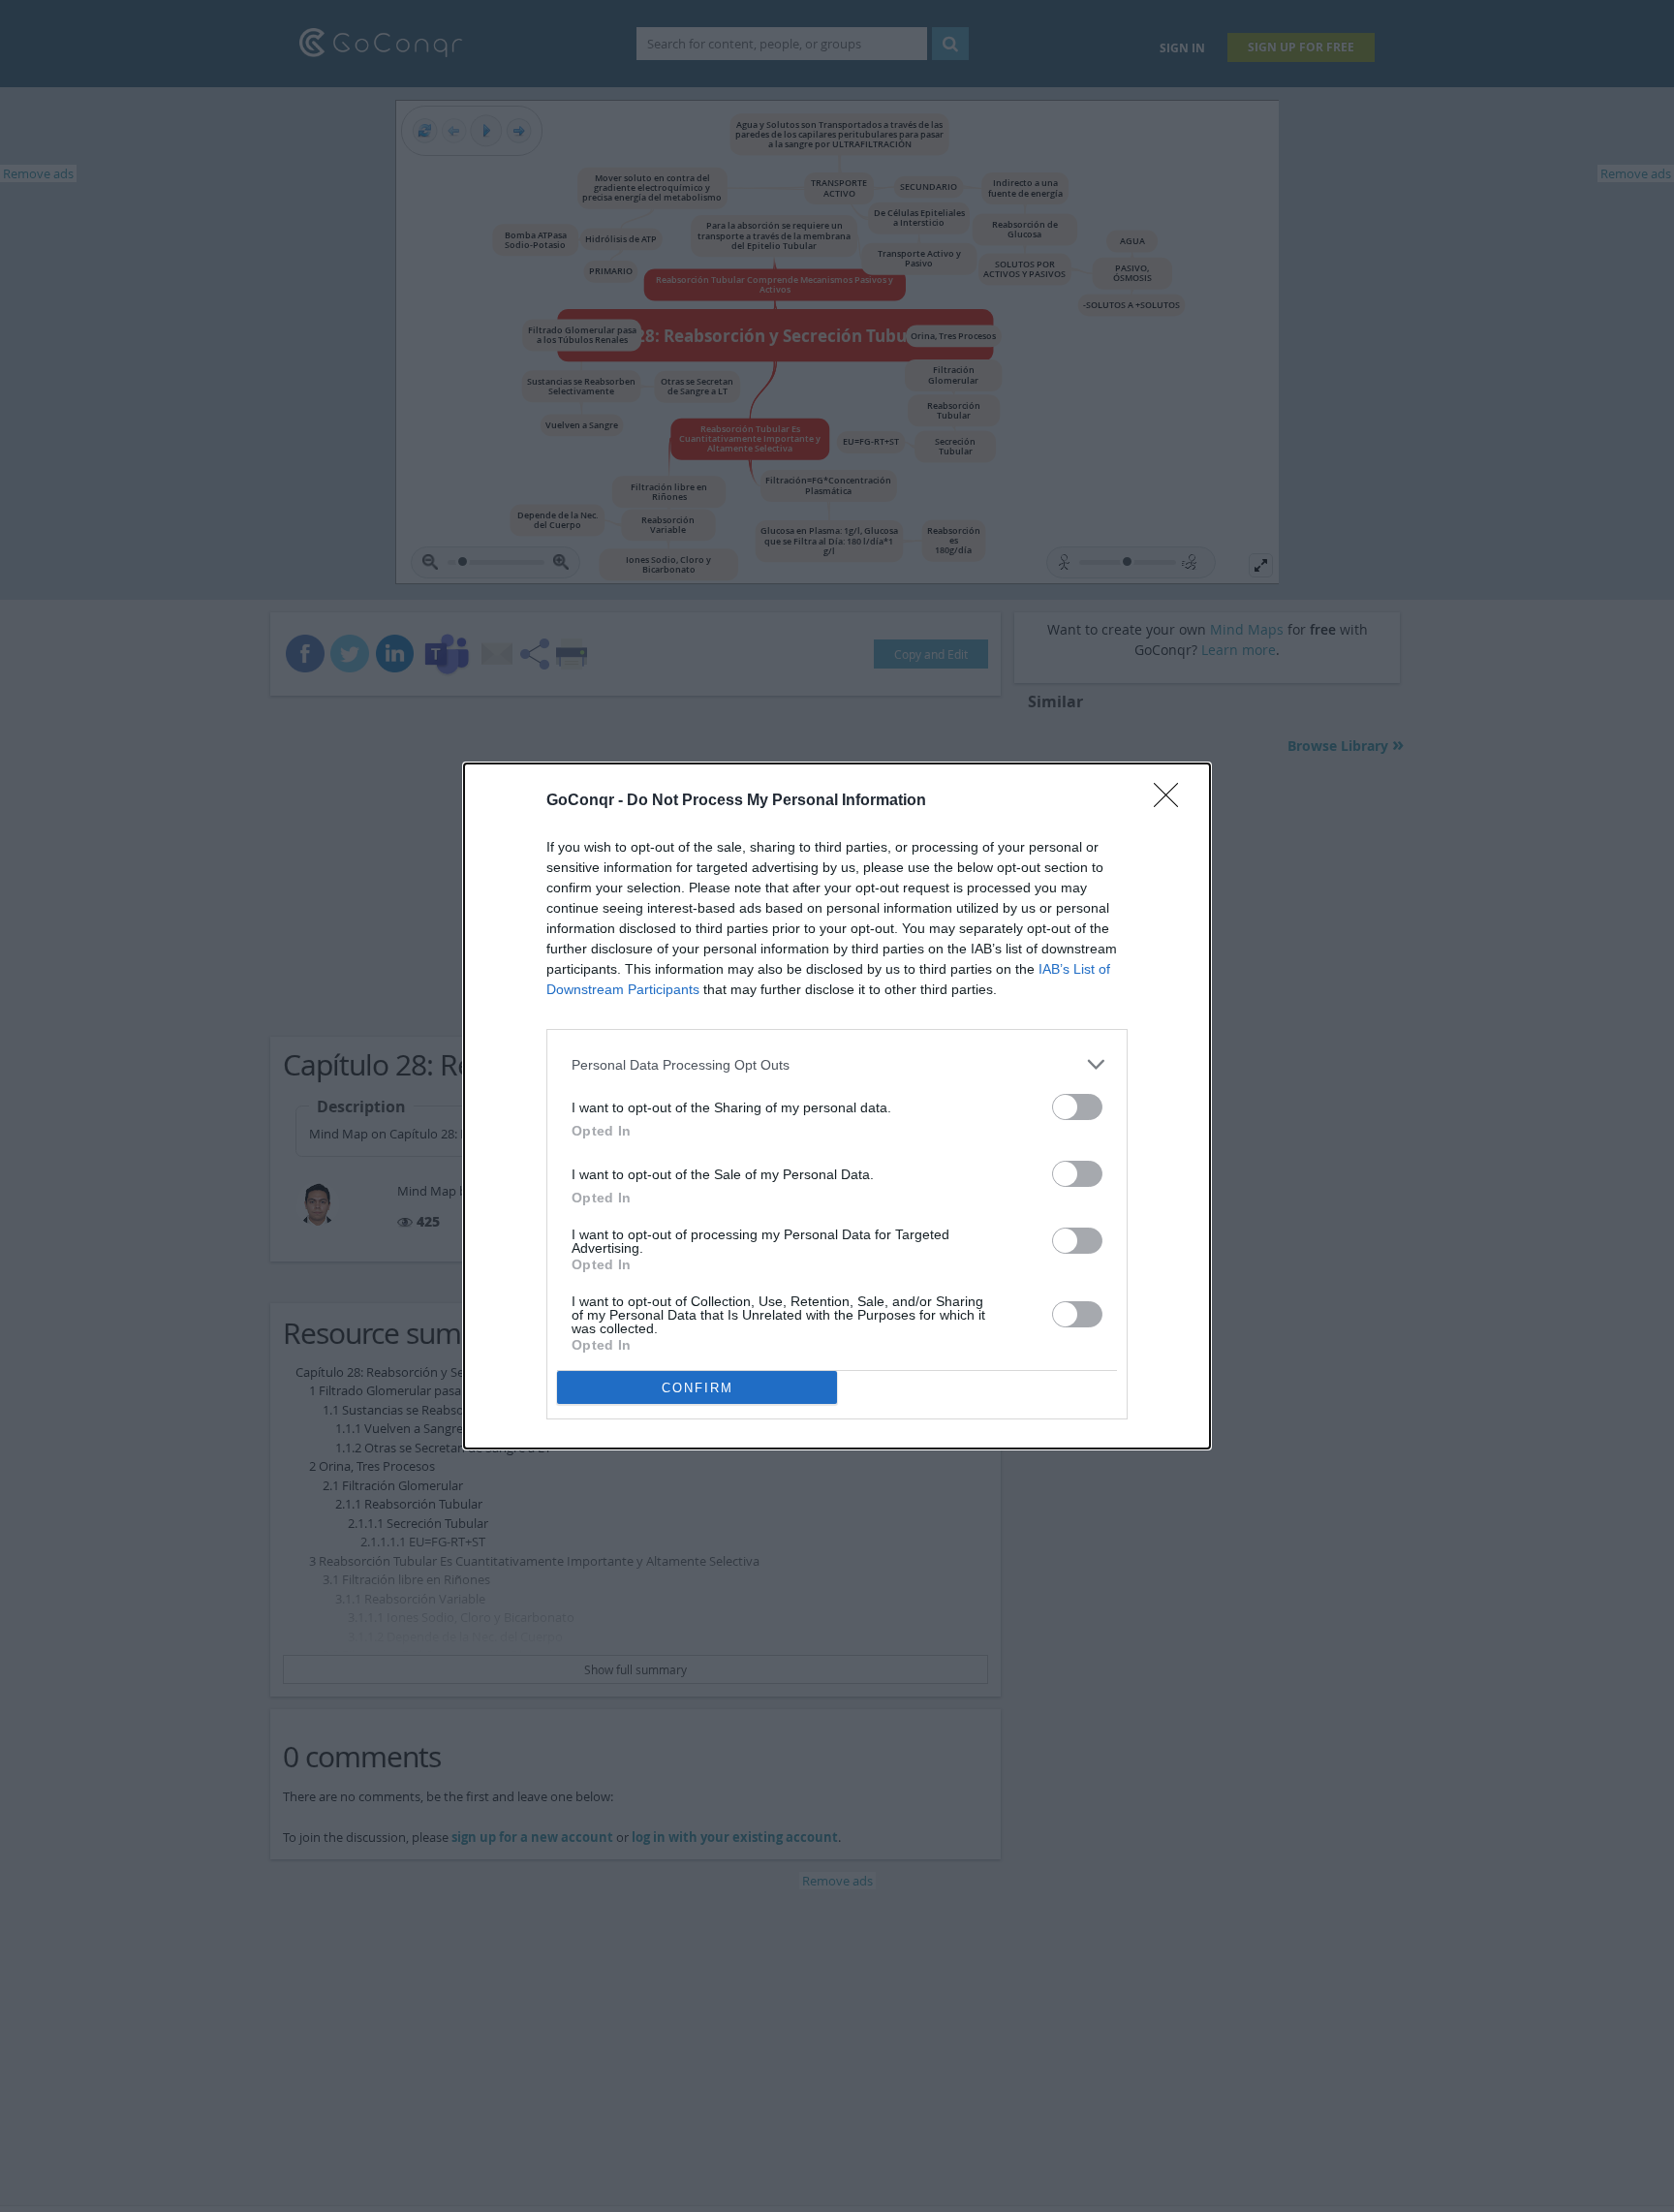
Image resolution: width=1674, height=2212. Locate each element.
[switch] (1077, 1107)
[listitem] (837, 1064)
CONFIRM (697, 1388)
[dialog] (837, 1106)
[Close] (1172, 801)
